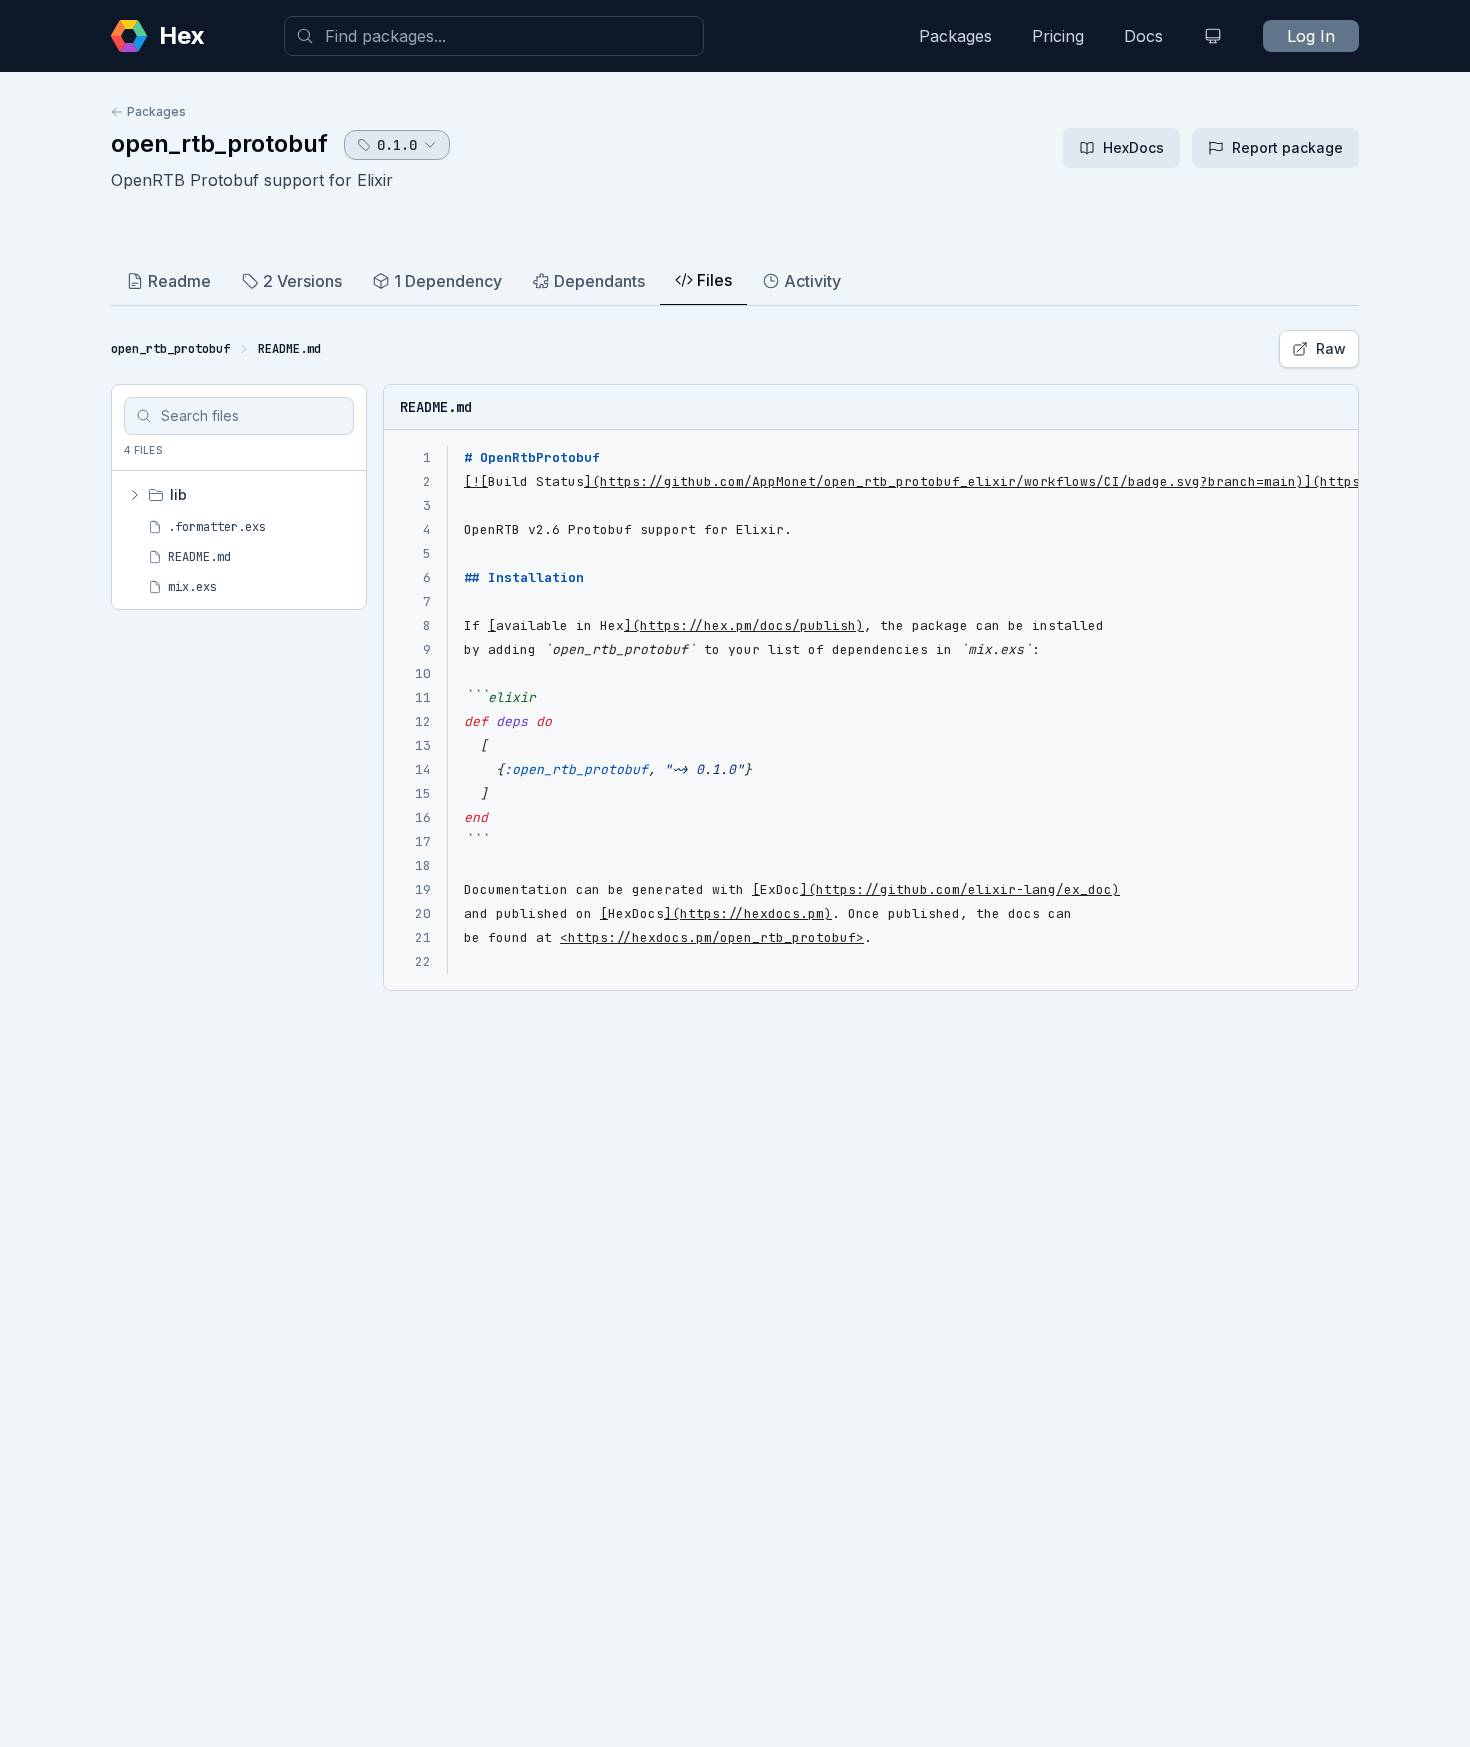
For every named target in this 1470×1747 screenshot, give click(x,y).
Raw (1331, 348)
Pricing (1058, 36)
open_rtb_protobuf (219, 143)
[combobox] (494, 36)
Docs (1143, 36)
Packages (955, 36)
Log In (1311, 36)
